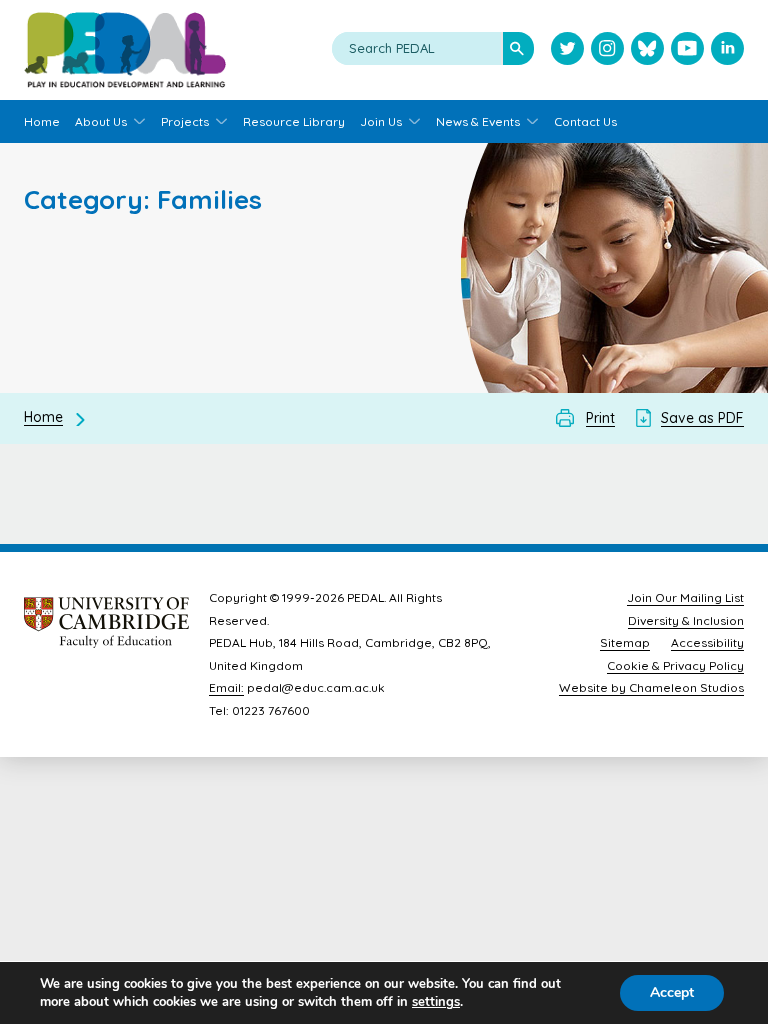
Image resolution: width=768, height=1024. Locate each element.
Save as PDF (702, 418)
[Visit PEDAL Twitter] (567, 50)
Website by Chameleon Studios (651, 687)
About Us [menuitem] (101, 121)
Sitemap (625, 642)
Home (43, 417)
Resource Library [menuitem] (294, 121)
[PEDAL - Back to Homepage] (125, 50)
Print (600, 418)
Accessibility (707, 642)
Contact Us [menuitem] (585, 121)
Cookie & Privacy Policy (675, 665)
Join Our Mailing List (685, 597)
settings (436, 1002)
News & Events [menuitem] (478, 121)
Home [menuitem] (42, 121)
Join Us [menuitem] (381, 121)
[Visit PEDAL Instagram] (607, 50)
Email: (226, 687)
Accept (672, 992)
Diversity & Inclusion (686, 620)
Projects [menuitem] (185, 121)
